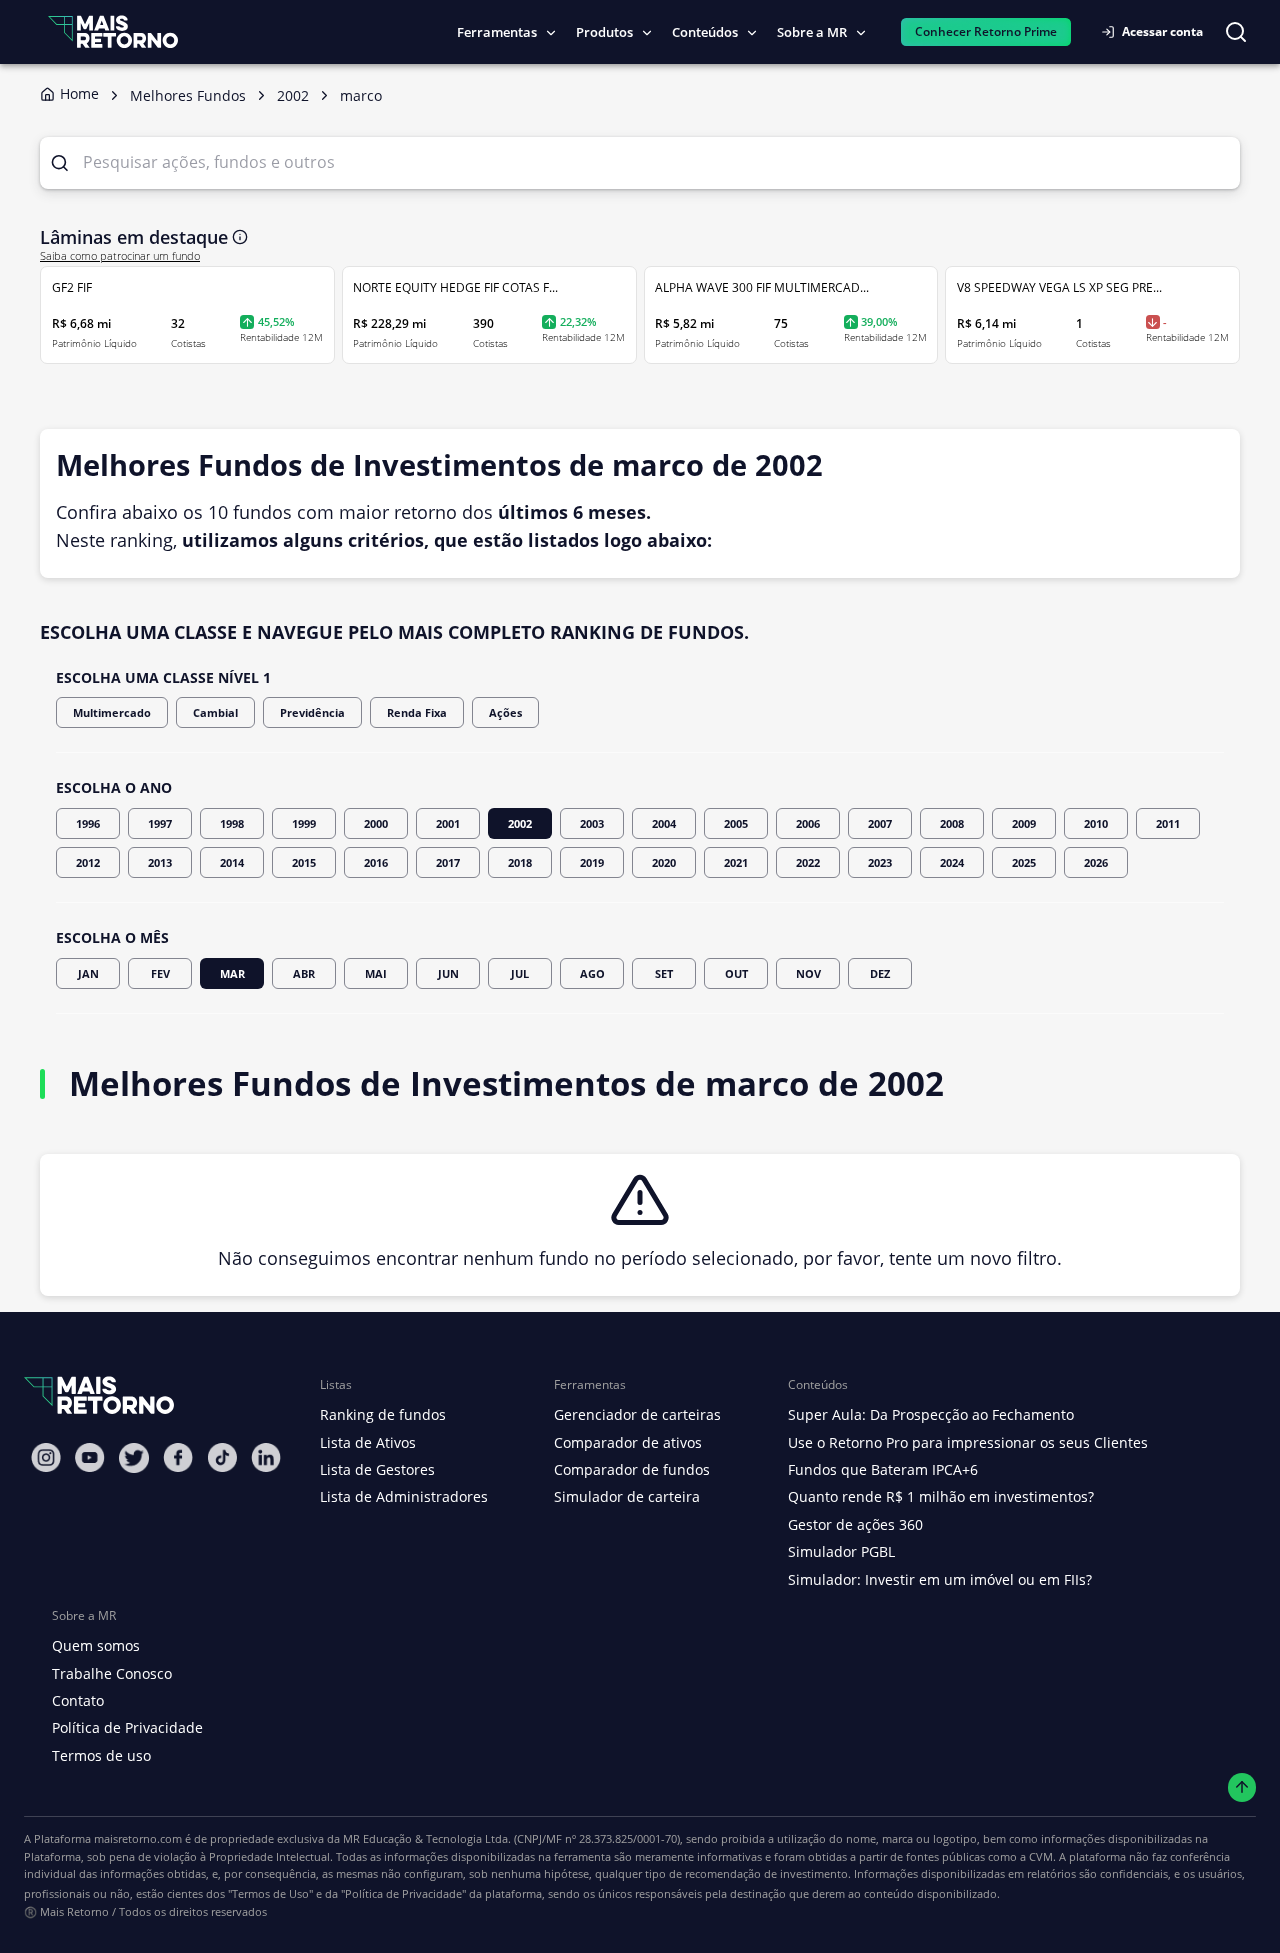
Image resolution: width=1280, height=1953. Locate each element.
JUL (520, 973)
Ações (505, 712)
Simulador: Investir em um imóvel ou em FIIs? (940, 1579)
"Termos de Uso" (270, 1893)
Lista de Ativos (368, 1442)
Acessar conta (1162, 31)
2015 (304, 862)
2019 (592, 862)
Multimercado (112, 712)
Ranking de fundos (383, 1414)
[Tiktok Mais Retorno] (222, 1457)
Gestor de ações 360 (855, 1524)
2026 (1096, 862)
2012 (88, 862)
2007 (880, 823)
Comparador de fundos (632, 1469)
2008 (952, 823)
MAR (232, 973)
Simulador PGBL (841, 1551)
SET (664, 973)
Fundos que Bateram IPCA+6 (883, 1469)
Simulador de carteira (627, 1496)
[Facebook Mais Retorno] (178, 1457)
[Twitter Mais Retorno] (134, 1458)
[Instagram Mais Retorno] (46, 1457)
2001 (448, 823)
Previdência (312, 712)
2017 (448, 862)
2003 (592, 823)
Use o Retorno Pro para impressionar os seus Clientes (968, 1442)
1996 (88, 823)
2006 (808, 823)
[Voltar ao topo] (1242, 1787)
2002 (520, 823)
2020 (664, 862)
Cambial (215, 712)
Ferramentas (497, 32)
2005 (736, 823)
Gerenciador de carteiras (637, 1414)
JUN (448, 973)
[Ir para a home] (113, 31)
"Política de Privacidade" (403, 1893)
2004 (664, 823)
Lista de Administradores (404, 1496)
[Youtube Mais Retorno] (90, 1457)
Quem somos (96, 1645)
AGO (592, 973)
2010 (1096, 823)
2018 (520, 862)
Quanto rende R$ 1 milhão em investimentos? (941, 1496)
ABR (304, 973)
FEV (160, 973)
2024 (952, 862)
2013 (160, 862)
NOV (808, 973)
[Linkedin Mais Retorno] (266, 1457)
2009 (1024, 823)
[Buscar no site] (1236, 32)
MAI (376, 973)
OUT (736, 973)
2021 (736, 862)
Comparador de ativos (628, 1442)
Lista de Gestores (377, 1469)
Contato (78, 1700)
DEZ (880, 973)
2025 (1024, 862)
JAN (88, 973)
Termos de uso (101, 1755)
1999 (304, 823)
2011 (1168, 823)
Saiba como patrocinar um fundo (120, 256)
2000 (376, 823)
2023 (880, 862)
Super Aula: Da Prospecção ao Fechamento (931, 1414)
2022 (808, 862)
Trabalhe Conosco (112, 1673)
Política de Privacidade (127, 1727)
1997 (160, 823)
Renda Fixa (417, 712)
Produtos (604, 32)
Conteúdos (705, 32)
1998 (232, 823)
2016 (376, 862)
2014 (232, 862)
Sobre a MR (812, 32)
